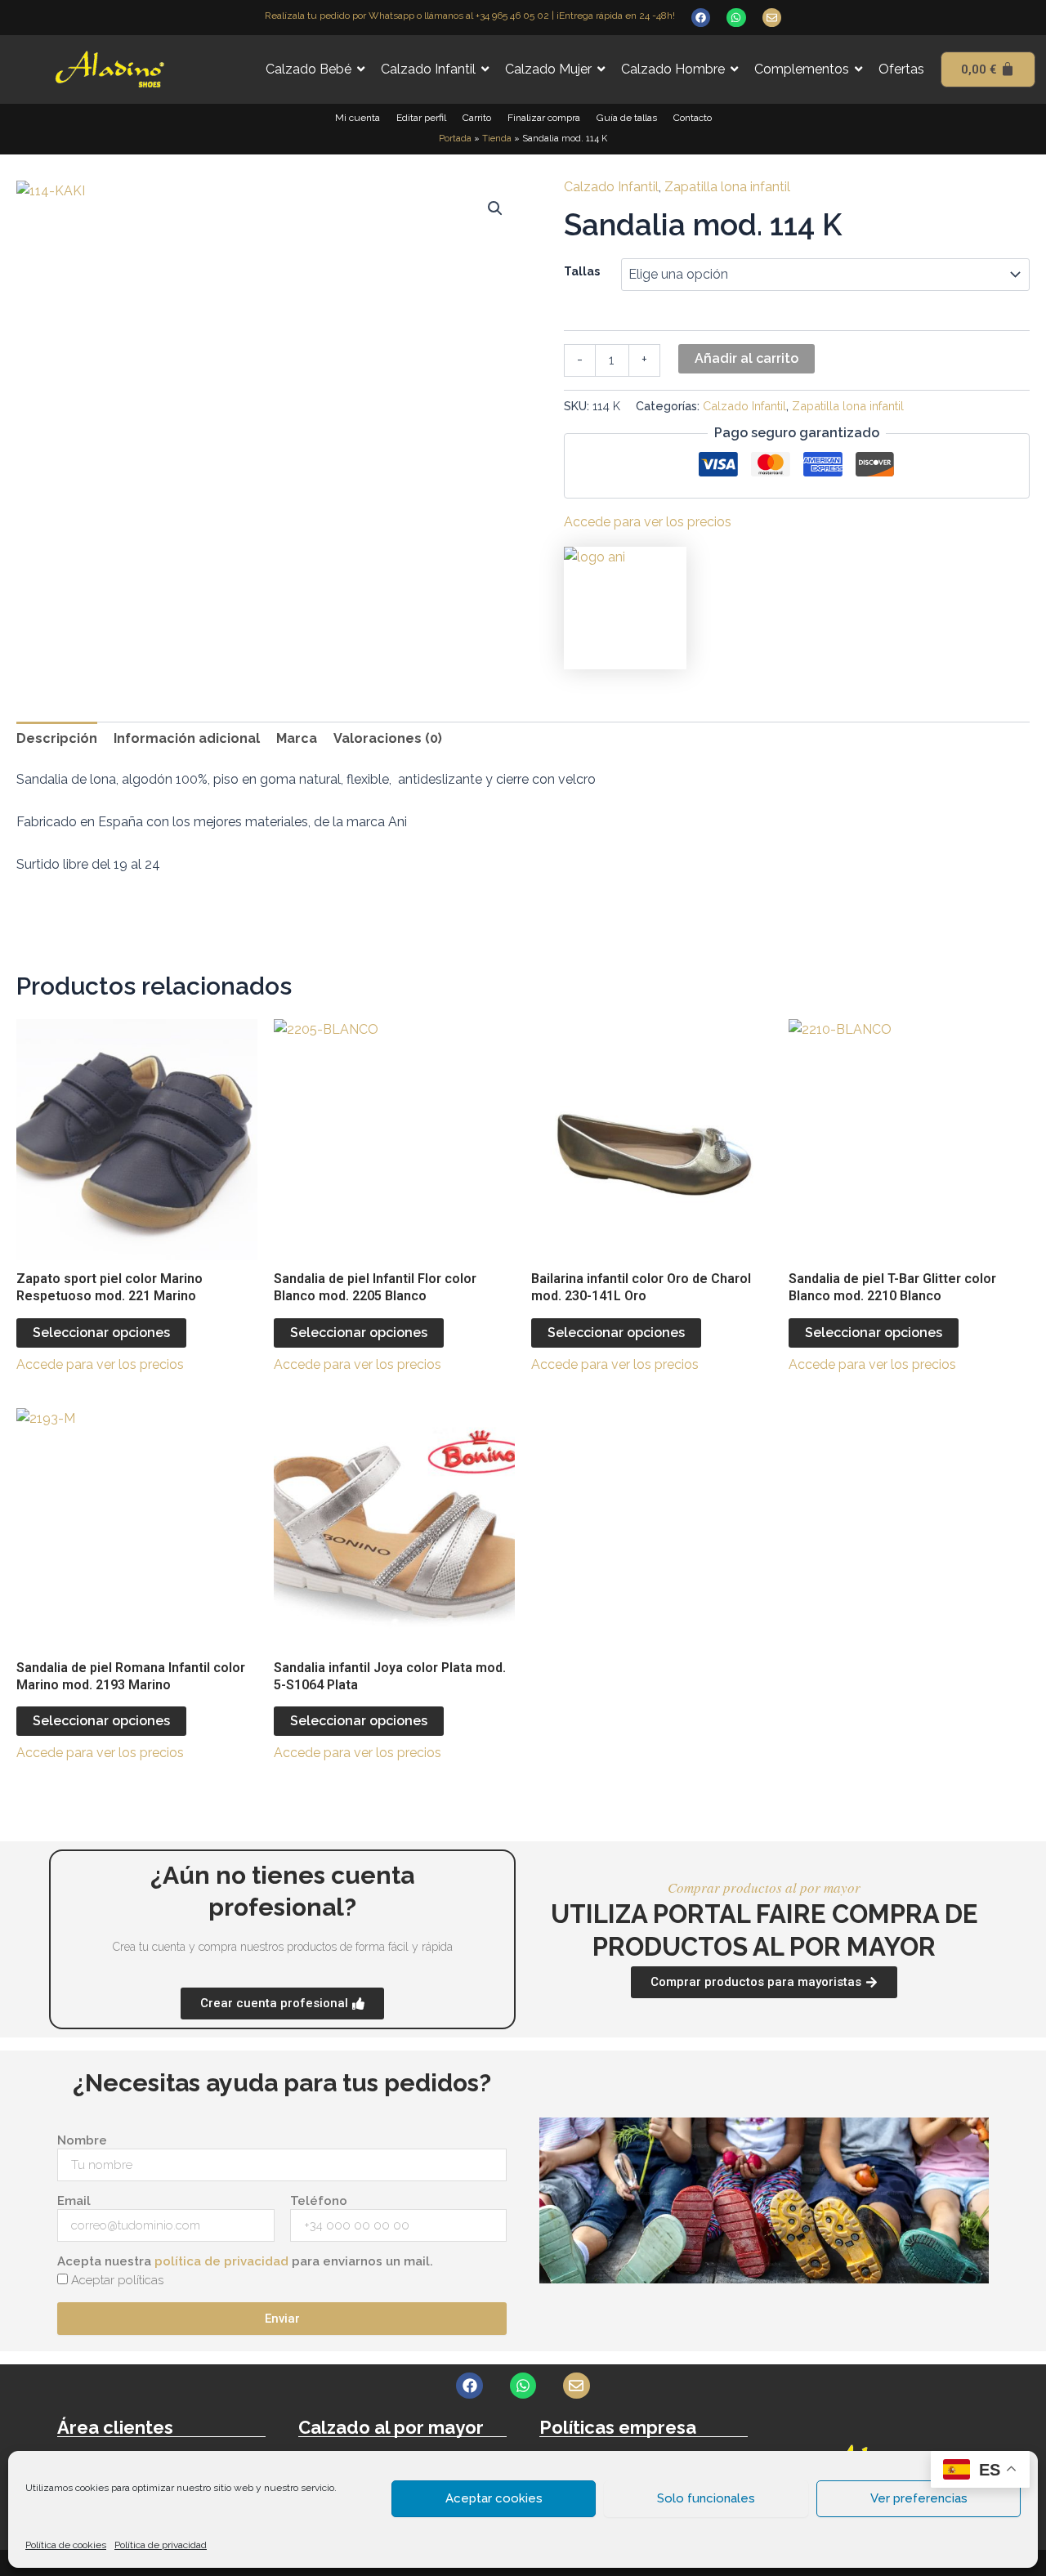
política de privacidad (221, 2261)
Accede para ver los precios (648, 522)
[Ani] (625, 608)
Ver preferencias (919, 2498)
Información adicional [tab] (187, 738)
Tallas (582, 271)
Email (74, 2201)
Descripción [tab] (57, 738)
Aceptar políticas (117, 2280)
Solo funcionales (706, 2498)
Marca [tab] (297, 738)
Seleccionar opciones (101, 1333)
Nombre (82, 2140)
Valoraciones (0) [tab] (388, 738)
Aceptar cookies (494, 2498)
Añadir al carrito (747, 358)
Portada (455, 139)
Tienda (497, 139)
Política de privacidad (161, 2545)
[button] (495, 208)
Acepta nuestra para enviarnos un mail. (245, 2261)
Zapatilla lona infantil (727, 187)
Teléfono (319, 2201)
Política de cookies (66, 2545)
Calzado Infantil (611, 187)
